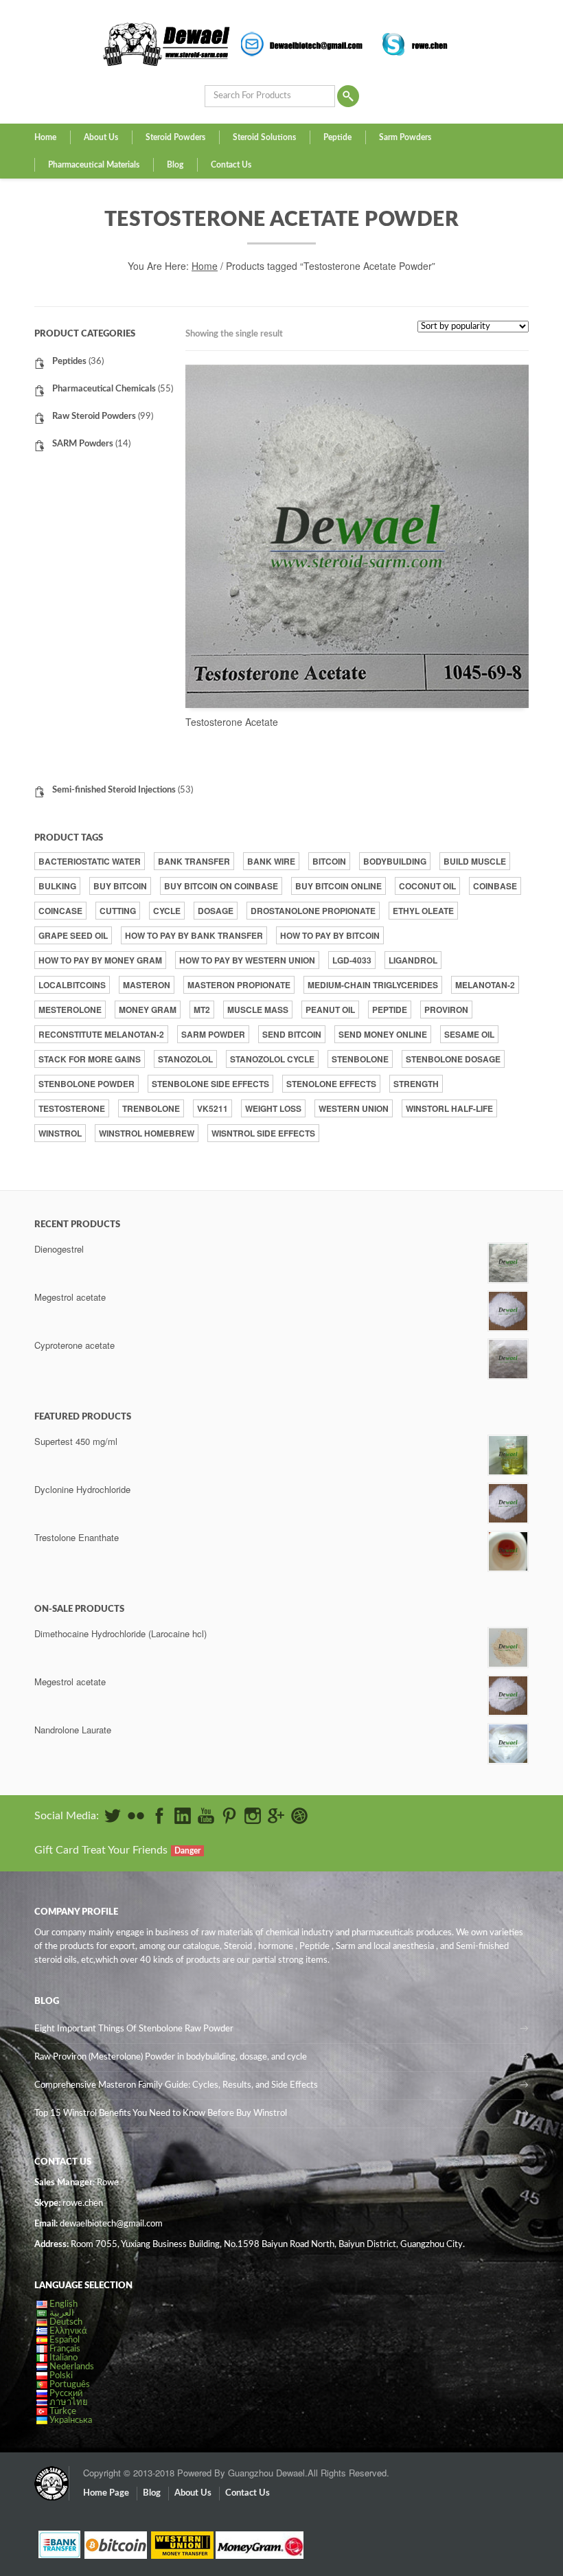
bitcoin (329, 861)
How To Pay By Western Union (247, 960)
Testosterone (72, 1108)
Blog (175, 165)
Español (65, 2340)
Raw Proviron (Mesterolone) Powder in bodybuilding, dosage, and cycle (171, 2057)
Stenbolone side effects (210, 1084)
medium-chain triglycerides (373, 985)
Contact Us (231, 165)
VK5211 (212, 1108)
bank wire (271, 861)
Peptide (337, 137)
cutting (118, 911)
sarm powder (213, 1034)
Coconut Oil (427, 886)
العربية (62, 2313)
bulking (57, 886)
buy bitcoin (120, 886)
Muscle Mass (258, 1010)
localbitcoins (72, 985)
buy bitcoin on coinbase (221, 886)
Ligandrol (413, 960)
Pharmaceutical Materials (94, 165)
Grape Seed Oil (73, 935)
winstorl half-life (449, 1108)
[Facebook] (159, 1816)
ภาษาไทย (69, 2403)
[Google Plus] (276, 1816)
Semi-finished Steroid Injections (114, 790)
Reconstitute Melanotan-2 (101, 1034)
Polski (61, 2376)
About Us (101, 137)
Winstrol (60, 1133)
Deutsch (66, 2322)
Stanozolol (185, 1059)
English (64, 2304)
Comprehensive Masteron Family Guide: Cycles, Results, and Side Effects (176, 2085)
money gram (148, 1010)
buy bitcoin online (338, 886)
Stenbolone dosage (453, 1059)
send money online (383, 1034)
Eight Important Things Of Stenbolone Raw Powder (134, 2029)
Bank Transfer (194, 861)
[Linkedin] (183, 1816)
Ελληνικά (68, 2331)
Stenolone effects (331, 1084)
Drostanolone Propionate (313, 911)
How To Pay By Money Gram (100, 960)
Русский (66, 2394)
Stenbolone (360, 1059)
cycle (167, 911)
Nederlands (72, 2367)
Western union (354, 1108)
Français (65, 2349)
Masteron (147, 985)
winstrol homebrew (147, 1133)
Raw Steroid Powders (94, 417)
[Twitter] (113, 1816)
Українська (71, 2420)
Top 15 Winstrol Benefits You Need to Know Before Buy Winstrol (161, 2113)
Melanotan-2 (485, 985)
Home (45, 137)
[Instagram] (253, 1816)
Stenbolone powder (87, 1084)
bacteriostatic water (90, 861)
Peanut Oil (330, 1010)
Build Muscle (475, 861)
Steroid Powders (175, 137)
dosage (216, 911)
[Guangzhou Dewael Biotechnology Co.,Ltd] (51, 2476)
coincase (60, 911)
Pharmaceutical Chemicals (104, 389)
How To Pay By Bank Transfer (194, 935)
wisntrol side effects (263, 1133)
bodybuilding (395, 861)
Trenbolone (151, 1108)
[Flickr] (136, 1816)
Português (70, 2385)
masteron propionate (239, 985)
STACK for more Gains (90, 1059)
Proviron (446, 1010)
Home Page (106, 2493)
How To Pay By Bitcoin (330, 935)
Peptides (69, 362)
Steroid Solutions (264, 137)
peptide (390, 1010)
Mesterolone (70, 1010)
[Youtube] (206, 1816)
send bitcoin (292, 1034)
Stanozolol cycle (272, 1059)
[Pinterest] (229, 1816)
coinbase (495, 886)
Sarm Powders (405, 137)
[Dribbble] (299, 1816)
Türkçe (63, 2412)
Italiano (64, 2358)
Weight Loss (273, 1108)
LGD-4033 (352, 960)
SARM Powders (83, 444)
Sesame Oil (469, 1034)
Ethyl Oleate (423, 911)
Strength (416, 1084)
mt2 (202, 1010)
